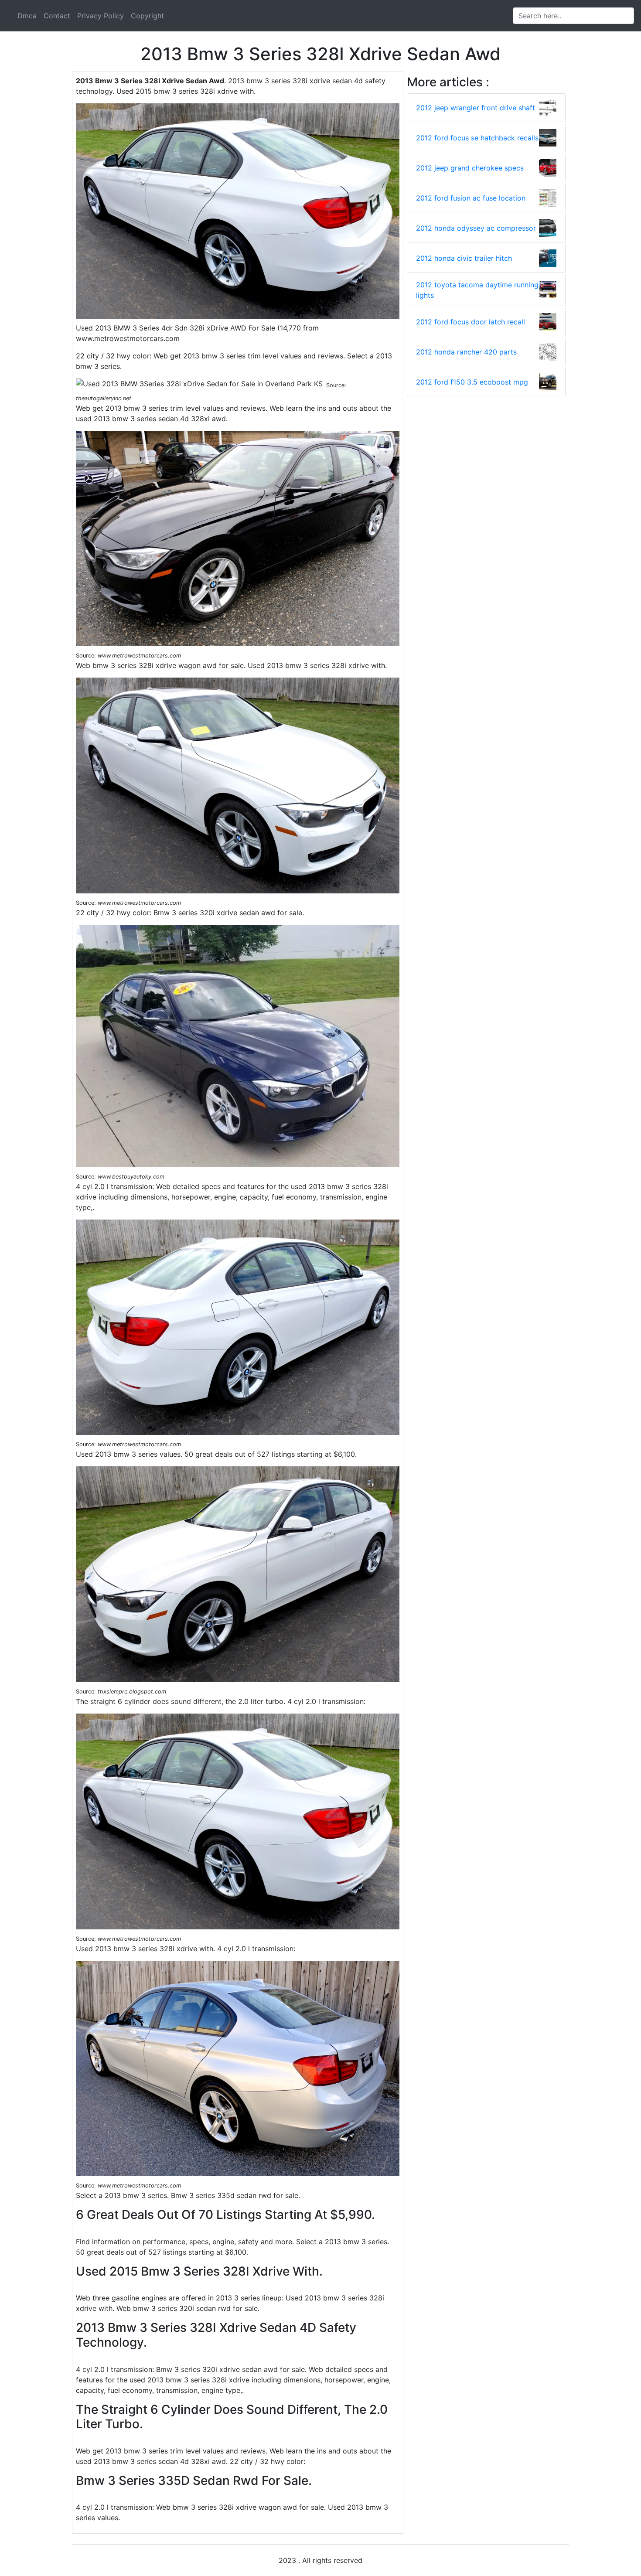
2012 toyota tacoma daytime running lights (477, 290)
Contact (57, 16)
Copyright (147, 16)
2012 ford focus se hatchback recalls (477, 138)
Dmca (27, 16)
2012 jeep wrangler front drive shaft (476, 108)
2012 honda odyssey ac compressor (476, 228)
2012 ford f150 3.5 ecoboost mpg (472, 382)
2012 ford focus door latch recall (471, 322)
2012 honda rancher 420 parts (466, 352)
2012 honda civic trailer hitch (464, 258)
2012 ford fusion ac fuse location (471, 198)
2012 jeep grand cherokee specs (470, 168)
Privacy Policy (101, 16)
